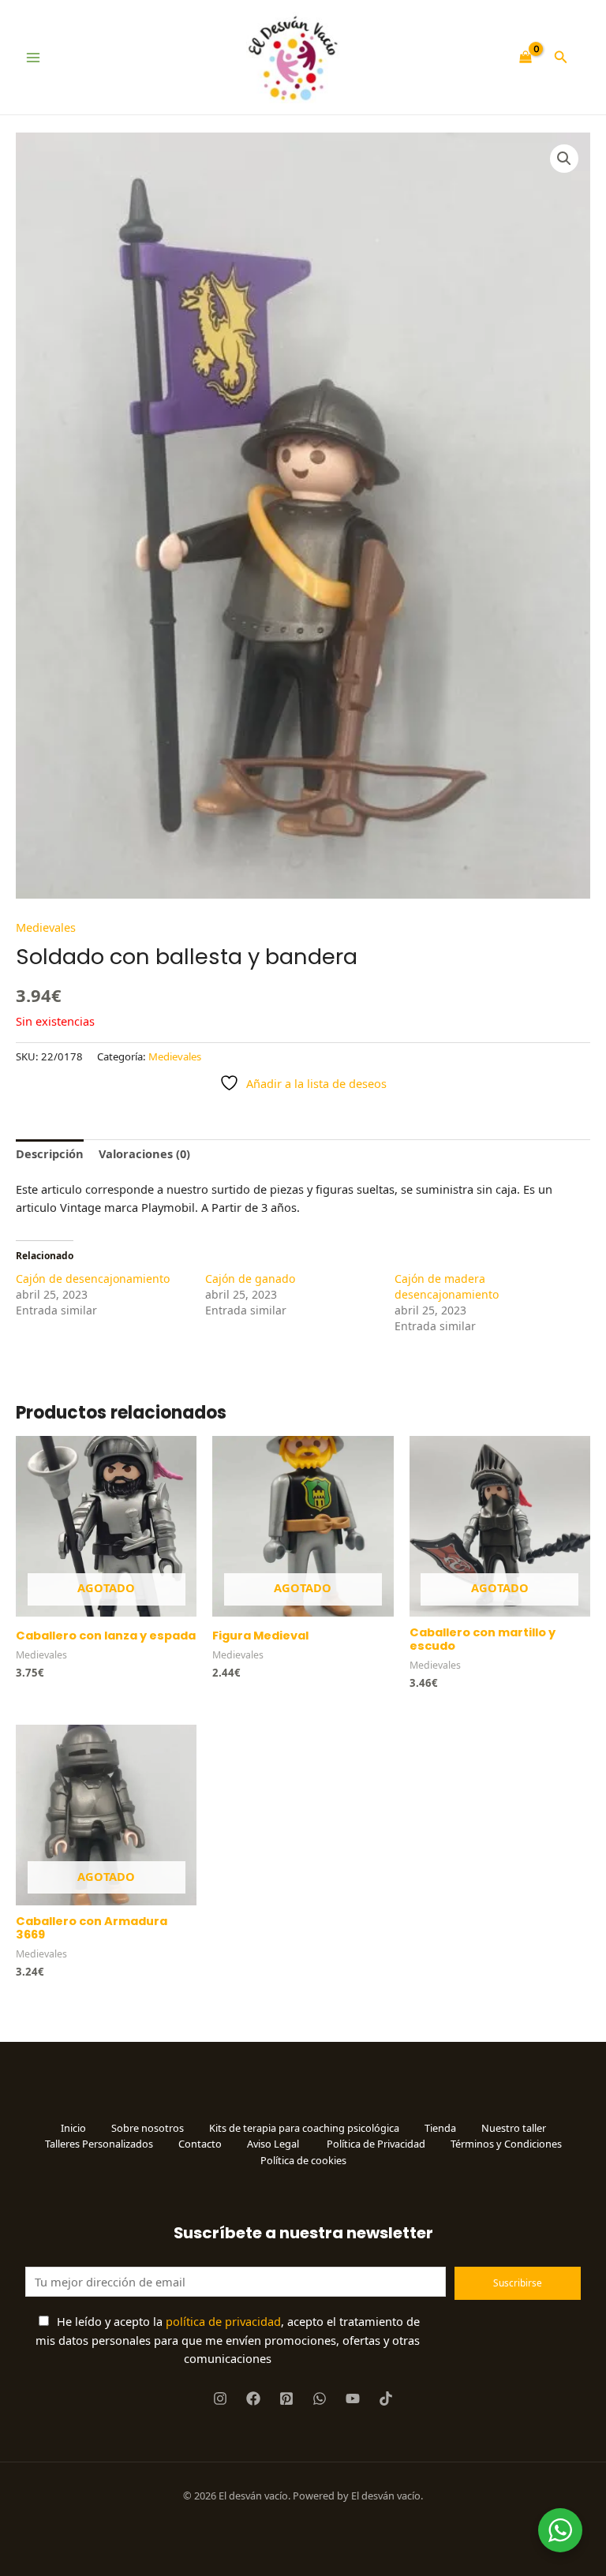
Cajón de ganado (250, 1279)
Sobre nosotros (148, 2128)
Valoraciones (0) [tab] (144, 1153)
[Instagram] (220, 2398)
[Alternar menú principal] (33, 58)
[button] (561, 58)
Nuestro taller (514, 2128)
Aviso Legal (274, 2144)
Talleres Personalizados (99, 2144)
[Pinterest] (286, 2398)
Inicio (73, 2128)
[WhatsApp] (320, 2398)
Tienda (440, 2128)
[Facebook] (253, 2398)
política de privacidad (223, 2321)
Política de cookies (303, 2160)
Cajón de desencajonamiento (93, 1279)
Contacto (200, 2144)
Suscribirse (518, 2283)
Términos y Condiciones (506, 2144)
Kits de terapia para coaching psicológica (304, 2128)
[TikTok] (386, 2398)
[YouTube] (353, 2398)
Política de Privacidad (376, 2144)
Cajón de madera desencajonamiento (447, 1286)
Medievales (46, 927)
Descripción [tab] (50, 1153)
